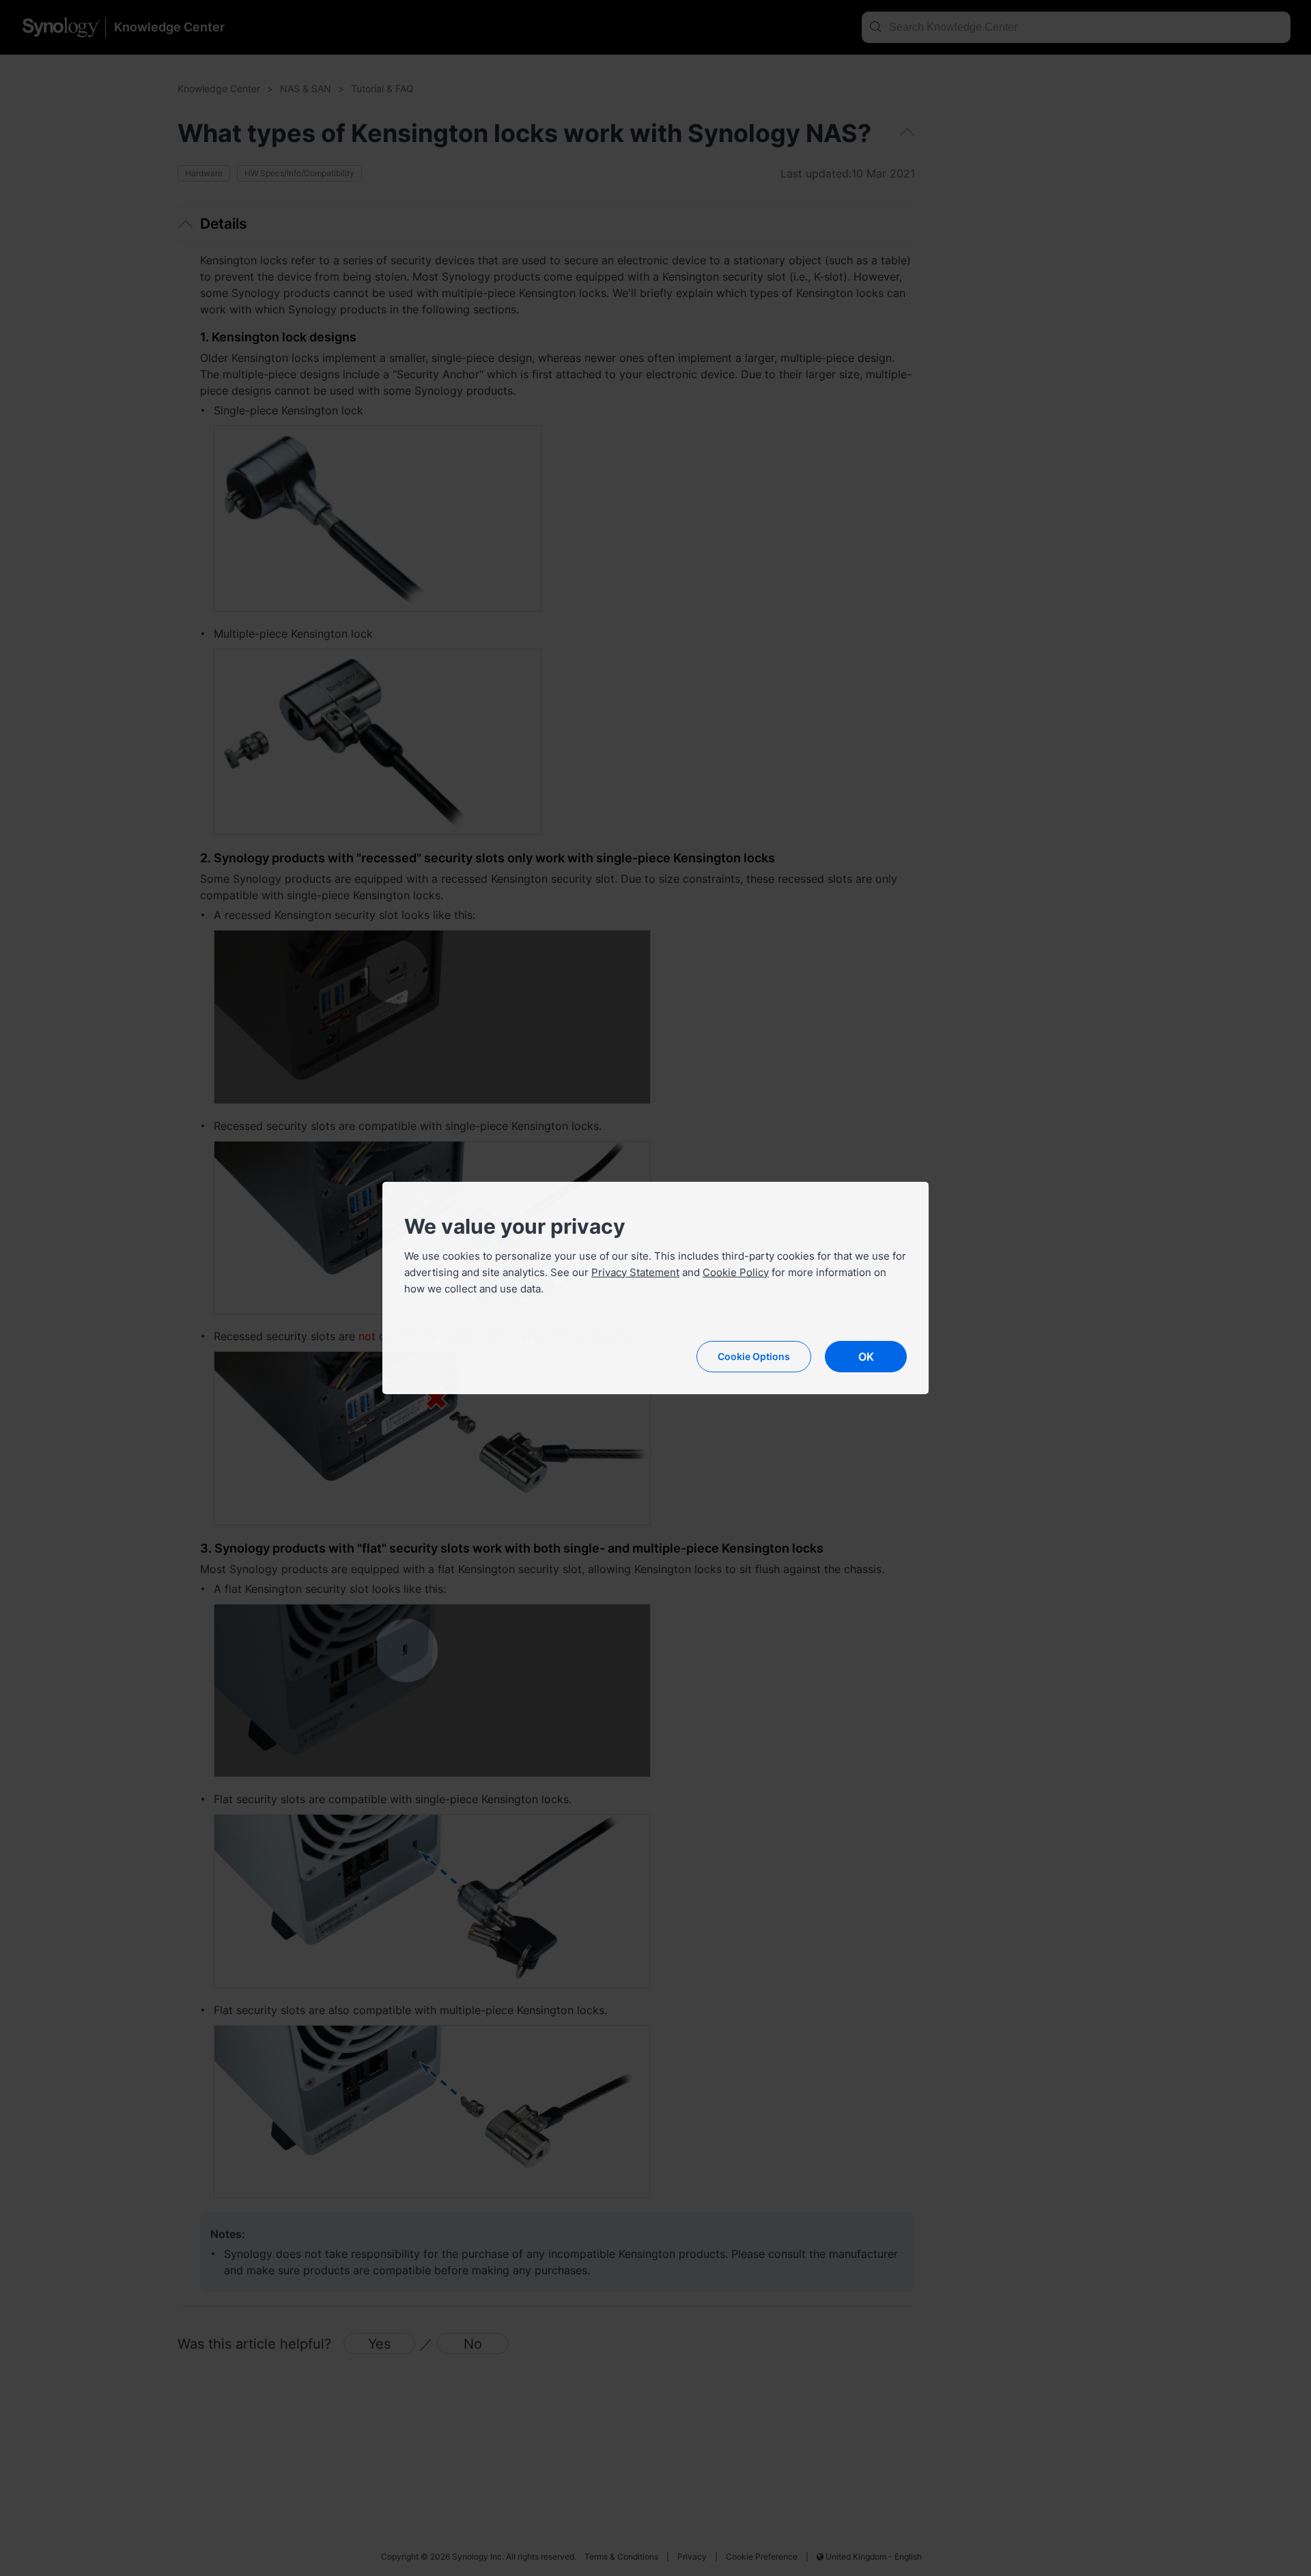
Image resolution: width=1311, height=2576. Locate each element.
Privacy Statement (635, 1272)
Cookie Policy (736, 1272)
